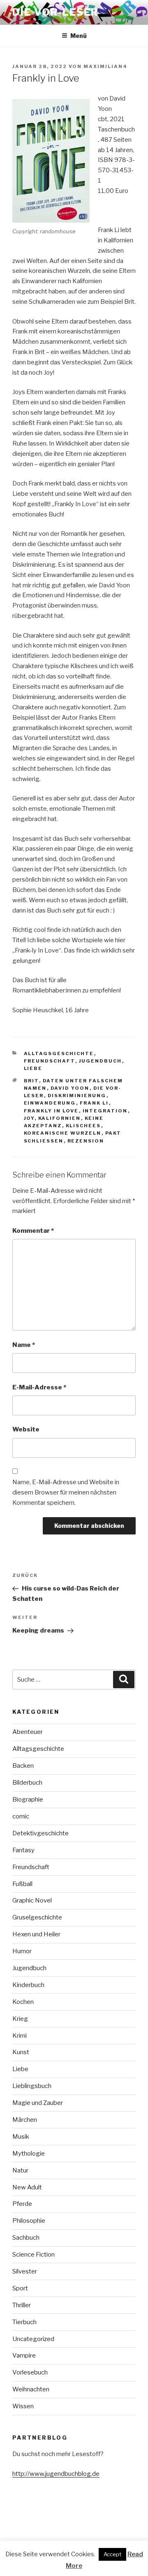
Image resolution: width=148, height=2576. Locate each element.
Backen (23, 1766)
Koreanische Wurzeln (63, 1133)
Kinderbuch (28, 1985)
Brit (31, 1081)
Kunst (21, 2052)
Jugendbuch (101, 1061)
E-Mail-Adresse (39, 1387)
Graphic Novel (32, 1900)
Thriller (22, 2305)
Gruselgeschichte (37, 1917)
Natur (20, 2170)
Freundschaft (50, 1061)
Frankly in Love (51, 1111)
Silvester (25, 2271)
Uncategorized (33, 2339)
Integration (105, 1111)
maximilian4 (105, 66)
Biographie (28, 1799)
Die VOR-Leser (55, 12)
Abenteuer (28, 1732)
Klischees (83, 1126)
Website (26, 1429)
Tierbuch (24, 2322)
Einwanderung (50, 1103)
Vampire (24, 2355)
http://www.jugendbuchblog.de (56, 2474)
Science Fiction (34, 2255)
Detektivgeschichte (40, 1833)
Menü (79, 36)
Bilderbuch (27, 1783)
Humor (22, 1951)
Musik (21, 2137)
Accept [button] (112, 2554)
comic (21, 1816)
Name (24, 1345)
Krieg (20, 2019)
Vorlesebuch (30, 2372)
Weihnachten (31, 2389)
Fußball (22, 1884)
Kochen (23, 2002)
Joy (29, 1118)
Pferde (22, 2204)
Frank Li (94, 1103)
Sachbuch (26, 2238)
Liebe (33, 1068)
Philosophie (29, 2221)
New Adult (27, 2187)
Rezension (86, 1141)
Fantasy (23, 1850)
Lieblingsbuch (32, 2086)
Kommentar (33, 1231)
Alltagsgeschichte (59, 1053)
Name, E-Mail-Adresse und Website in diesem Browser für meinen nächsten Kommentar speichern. (66, 1492)
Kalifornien (60, 1118)
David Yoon (70, 1088)
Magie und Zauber (38, 2103)
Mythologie (29, 2154)
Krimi (20, 2036)
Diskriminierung (77, 1096)
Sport (20, 2288)
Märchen (25, 2120)
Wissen (23, 2406)
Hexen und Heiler (36, 1934)
